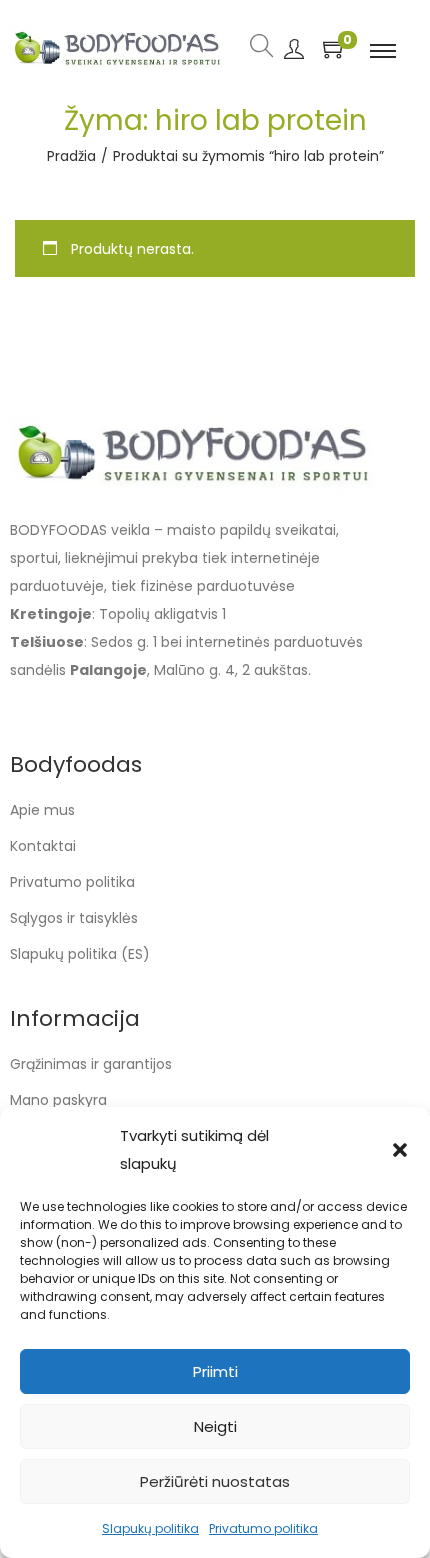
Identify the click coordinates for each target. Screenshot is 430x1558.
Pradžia (71, 156)
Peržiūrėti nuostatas (215, 1481)
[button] (400, 1150)
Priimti (215, 1371)
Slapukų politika (150, 1528)
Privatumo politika (263, 1528)
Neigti (215, 1426)
